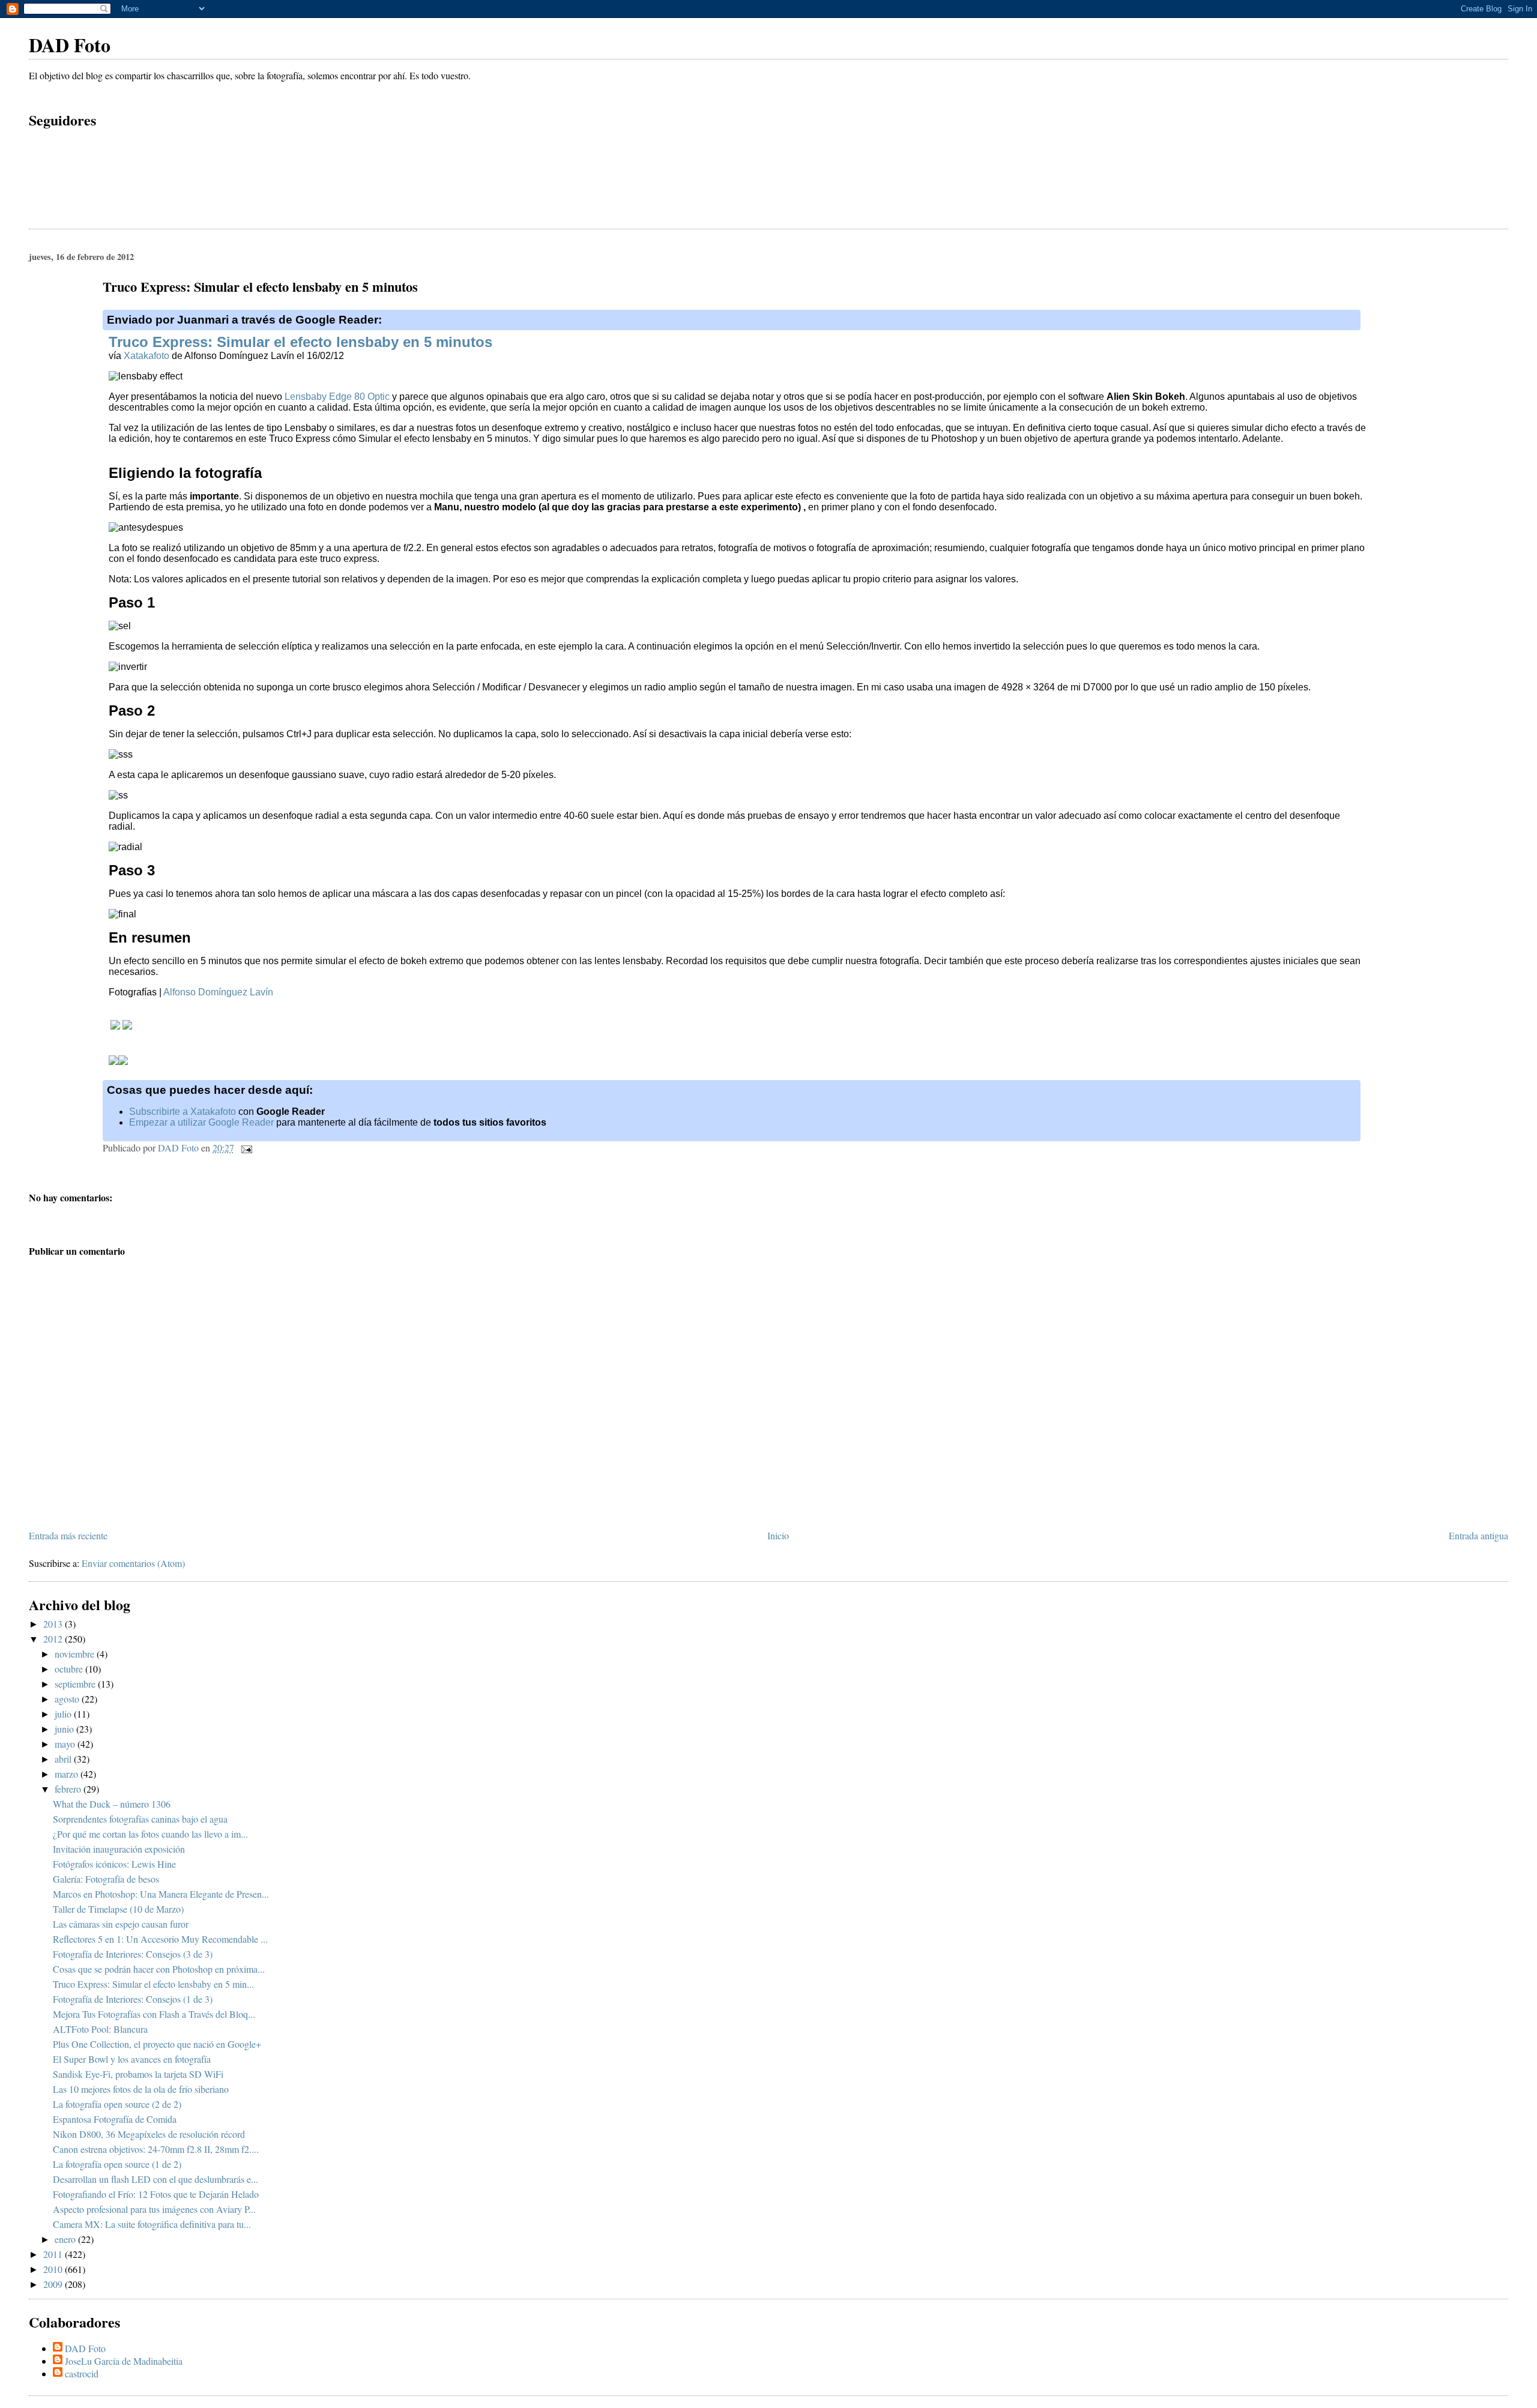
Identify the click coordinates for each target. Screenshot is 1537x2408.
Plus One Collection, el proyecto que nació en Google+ (157, 2044)
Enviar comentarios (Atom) (133, 1563)
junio (65, 1729)
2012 (54, 1639)
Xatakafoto (146, 356)
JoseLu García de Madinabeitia (124, 2361)
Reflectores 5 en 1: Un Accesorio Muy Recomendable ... (160, 1939)
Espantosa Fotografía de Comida (115, 2119)
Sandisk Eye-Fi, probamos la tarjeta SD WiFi (138, 2074)
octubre (70, 1669)
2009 (54, 2284)
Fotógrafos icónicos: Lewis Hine (114, 1864)
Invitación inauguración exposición (119, 1849)
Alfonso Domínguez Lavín (218, 992)
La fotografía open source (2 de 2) (117, 2104)
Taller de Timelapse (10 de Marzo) (118, 1909)
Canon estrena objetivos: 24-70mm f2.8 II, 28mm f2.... (156, 2149)
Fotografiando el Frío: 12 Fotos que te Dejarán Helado (156, 2194)
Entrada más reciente (68, 1535)
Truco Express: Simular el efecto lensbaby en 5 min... (153, 1984)
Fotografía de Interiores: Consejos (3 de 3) (133, 1954)
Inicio (778, 1535)
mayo (66, 1744)
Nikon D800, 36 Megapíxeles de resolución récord (149, 2134)
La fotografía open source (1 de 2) (117, 2164)
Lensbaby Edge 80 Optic (337, 397)
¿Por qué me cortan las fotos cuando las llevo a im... (150, 1834)
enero (66, 2239)
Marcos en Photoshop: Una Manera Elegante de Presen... (161, 1894)
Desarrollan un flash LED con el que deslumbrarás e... (156, 2179)
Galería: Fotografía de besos (106, 1879)
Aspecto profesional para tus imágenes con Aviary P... (154, 2209)
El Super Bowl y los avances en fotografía (132, 2059)
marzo (68, 1774)
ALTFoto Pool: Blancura (100, 2029)
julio (64, 1714)
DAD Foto (70, 45)
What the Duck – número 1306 (112, 1804)
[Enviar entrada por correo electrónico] (246, 1148)
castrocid (82, 2373)
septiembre (76, 1684)
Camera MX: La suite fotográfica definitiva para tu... (152, 2224)
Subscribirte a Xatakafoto (183, 1112)
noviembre (76, 1654)
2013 (54, 1624)
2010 (54, 2269)
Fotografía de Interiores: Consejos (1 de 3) (133, 1999)
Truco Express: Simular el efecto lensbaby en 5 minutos (300, 342)
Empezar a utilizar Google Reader (201, 1122)
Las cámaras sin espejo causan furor (121, 1924)
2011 (54, 2254)
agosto (68, 1699)
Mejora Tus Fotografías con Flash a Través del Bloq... (154, 2014)
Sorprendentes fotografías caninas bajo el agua (140, 1819)
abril (64, 1759)
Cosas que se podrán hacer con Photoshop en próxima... (159, 1969)
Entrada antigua (1478, 1535)
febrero (69, 1789)
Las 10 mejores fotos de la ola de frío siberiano (141, 2089)
